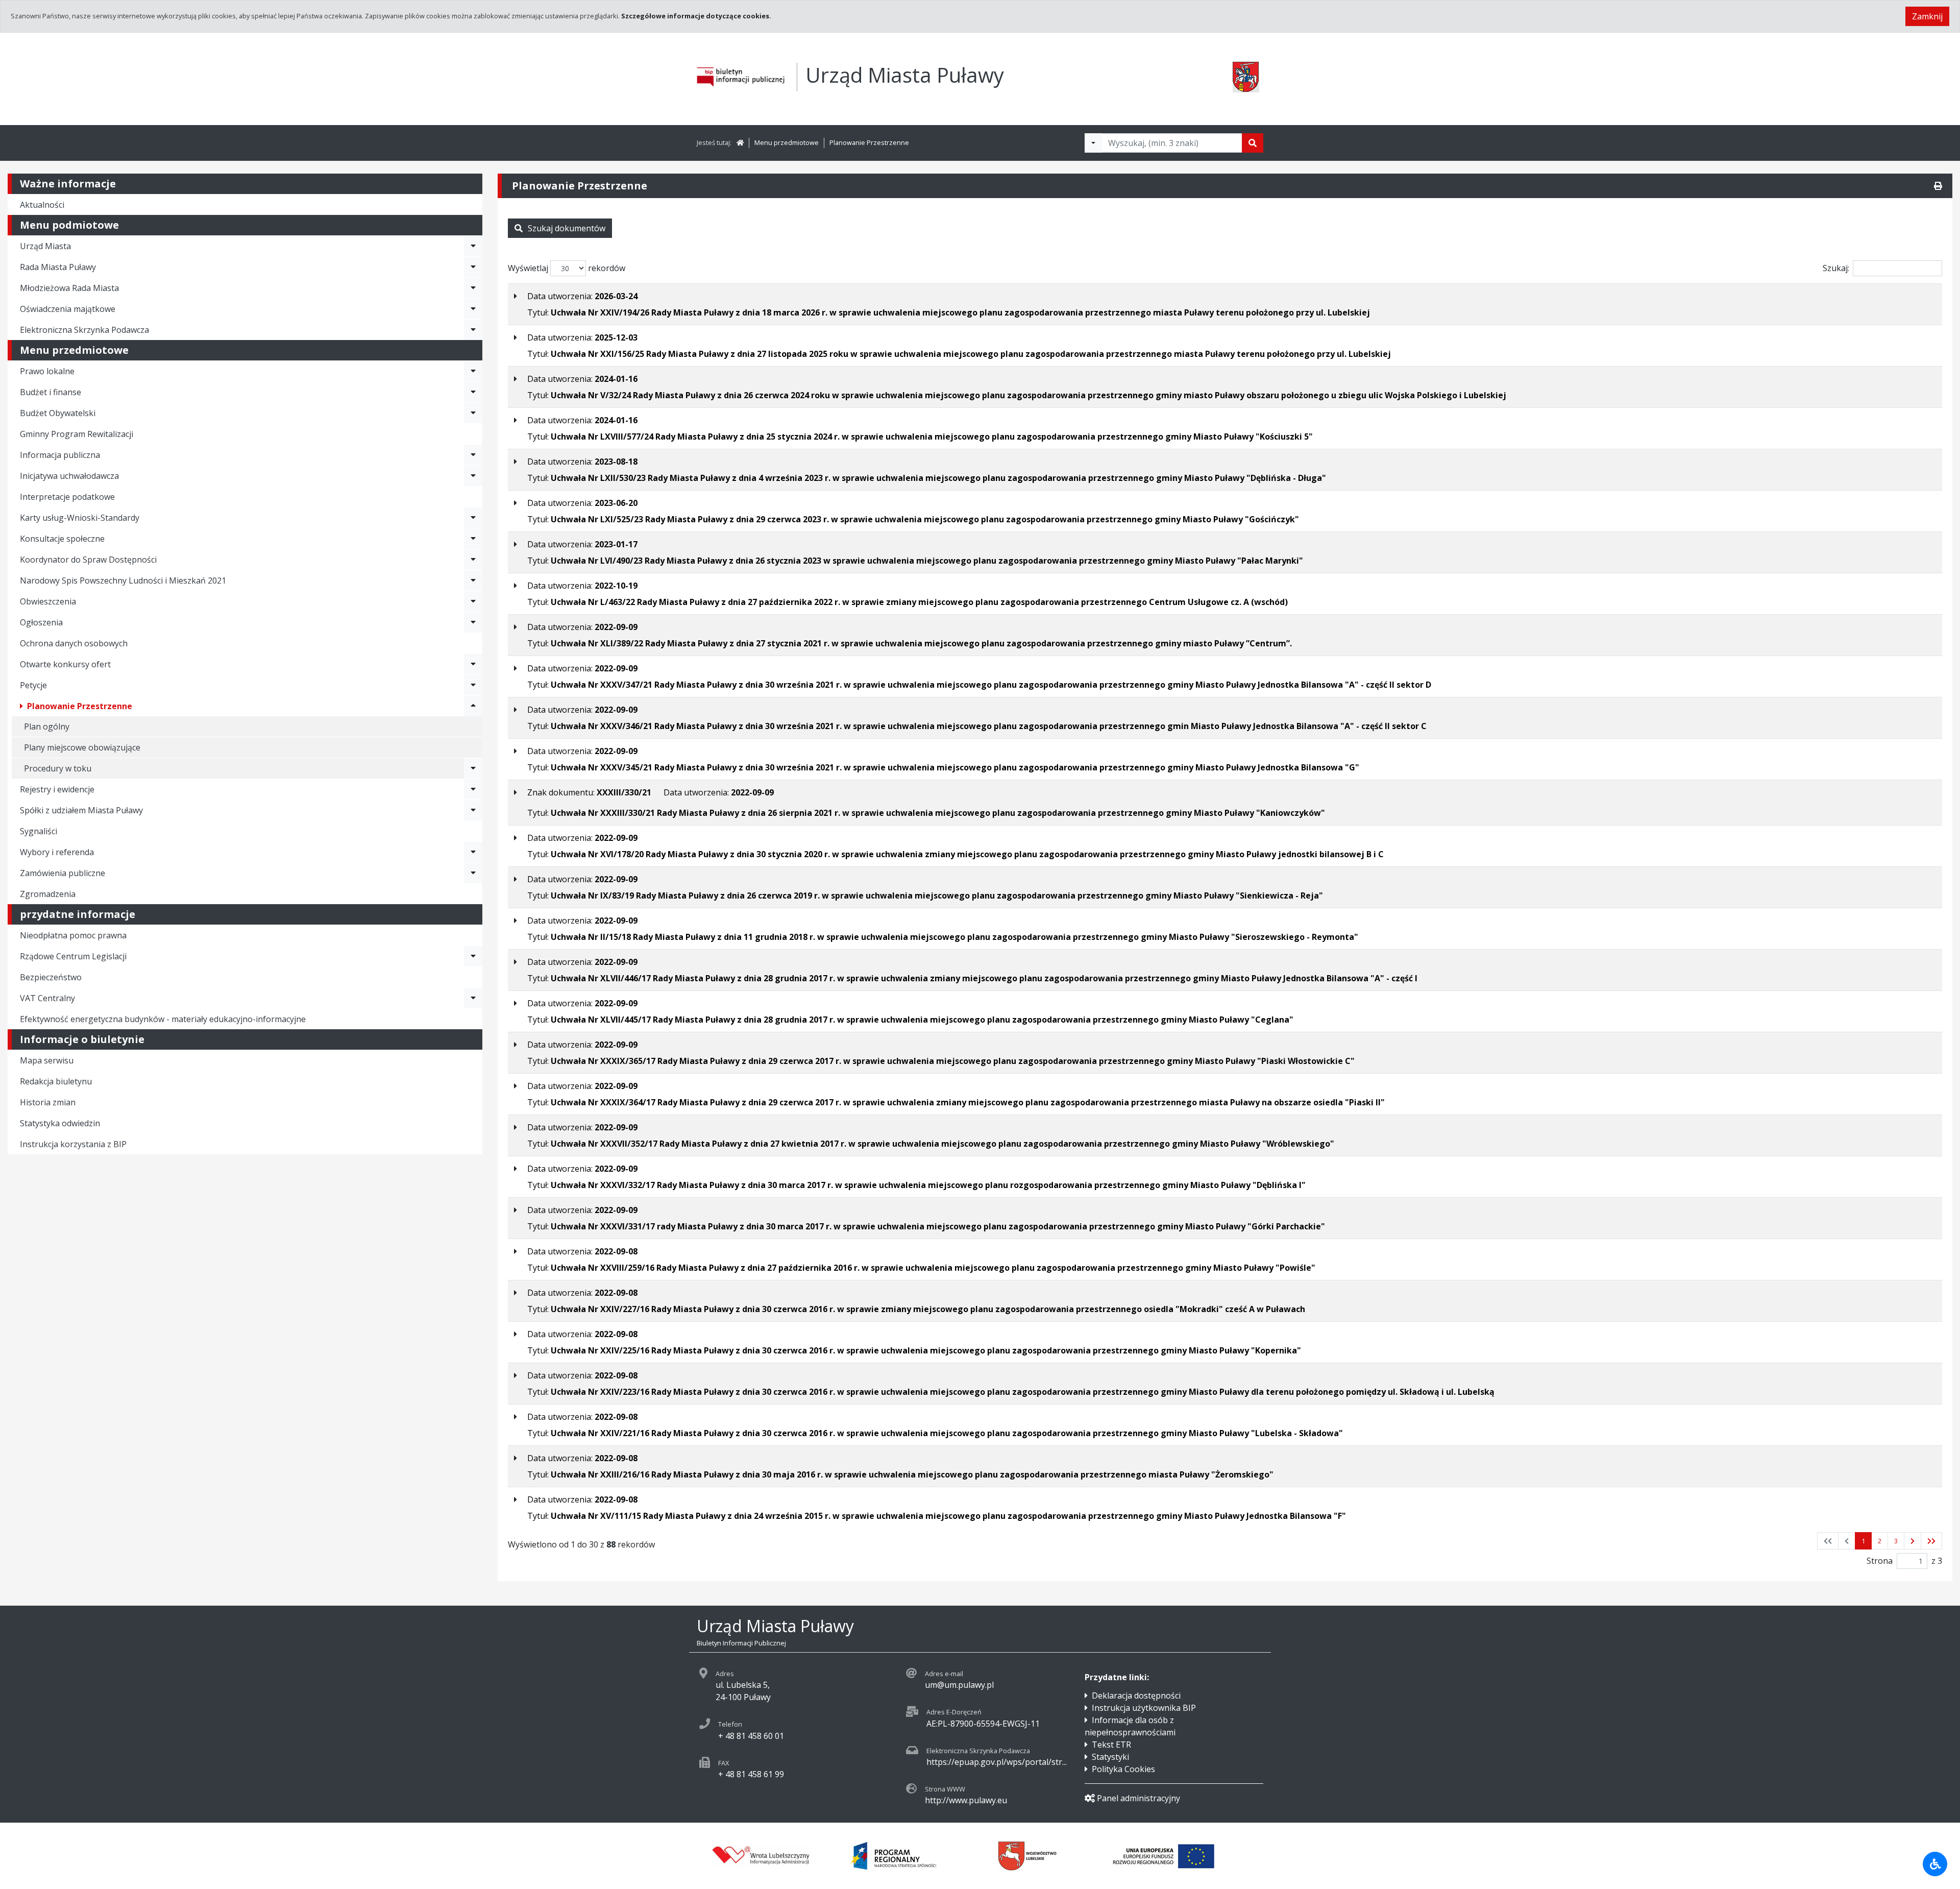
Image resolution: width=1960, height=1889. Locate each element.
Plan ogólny (47, 726)
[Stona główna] (740, 142)
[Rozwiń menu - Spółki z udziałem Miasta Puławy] (473, 810)
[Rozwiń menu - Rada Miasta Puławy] (473, 267)
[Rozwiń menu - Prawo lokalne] (473, 371)
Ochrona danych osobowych (74, 643)
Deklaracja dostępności (1136, 1696)
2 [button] (1880, 1541)
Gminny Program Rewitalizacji (77, 434)
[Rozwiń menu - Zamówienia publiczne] (473, 873)
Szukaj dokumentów (567, 228)
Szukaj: (1836, 268)
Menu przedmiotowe (787, 142)
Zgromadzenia (48, 894)
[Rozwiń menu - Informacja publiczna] (473, 455)
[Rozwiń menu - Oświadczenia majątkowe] (473, 309)
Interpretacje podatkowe (67, 497)
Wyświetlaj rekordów (567, 268)
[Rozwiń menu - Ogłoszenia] (473, 622)
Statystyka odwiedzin (60, 1123)
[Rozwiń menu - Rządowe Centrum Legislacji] (473, 956)
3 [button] (1896, 1541)
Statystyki (1110, 1757)
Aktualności (42, 205)
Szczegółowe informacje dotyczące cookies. (696, 16)
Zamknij (1927, 16)
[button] (1913, 1541)
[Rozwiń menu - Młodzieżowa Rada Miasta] (473, 288)
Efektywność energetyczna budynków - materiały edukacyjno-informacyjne (163, 1019)
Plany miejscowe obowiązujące (82, 747)
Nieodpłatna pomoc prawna (73, 935)
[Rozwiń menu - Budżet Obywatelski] (473, 413)
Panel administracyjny (1138, 1798)
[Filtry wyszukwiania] (1093, 143)
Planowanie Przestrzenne (869, 142)
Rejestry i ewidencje (57, 789)
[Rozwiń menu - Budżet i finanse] (473, 392)
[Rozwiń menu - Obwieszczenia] (473, 601)
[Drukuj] (1938, 186)
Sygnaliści (39, 831)
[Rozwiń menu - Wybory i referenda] (473, 852)
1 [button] (1863, 1541)
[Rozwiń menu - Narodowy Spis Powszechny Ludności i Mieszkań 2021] (473, 580)
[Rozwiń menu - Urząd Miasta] (473, 246)
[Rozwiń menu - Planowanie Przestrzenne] (473, 706)
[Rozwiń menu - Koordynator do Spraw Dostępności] (473, 560)
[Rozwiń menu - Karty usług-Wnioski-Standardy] (473, 518)
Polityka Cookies (1123, 1769)
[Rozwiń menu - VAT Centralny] (473, 998)
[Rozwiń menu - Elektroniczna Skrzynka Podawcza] (473, 330)
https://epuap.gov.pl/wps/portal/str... (997, 1762)
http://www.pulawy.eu (966, 1800)
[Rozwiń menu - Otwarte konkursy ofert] (473, 664)
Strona (1880, 1561)
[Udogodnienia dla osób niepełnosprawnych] (1935, 1864)
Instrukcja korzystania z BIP (73, 1144)
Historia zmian (48, 1102)
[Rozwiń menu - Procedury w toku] (473, 768)
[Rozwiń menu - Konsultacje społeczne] (473, 539)
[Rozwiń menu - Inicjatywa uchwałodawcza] (473, 476)
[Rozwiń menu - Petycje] (473, 685)
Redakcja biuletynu (56, 1081)
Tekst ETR (1111, 1745)
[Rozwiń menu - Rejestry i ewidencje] (473, 789)
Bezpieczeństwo (51, 977)
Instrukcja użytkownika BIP (1144, 1708)
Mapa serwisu (47, 1060)
